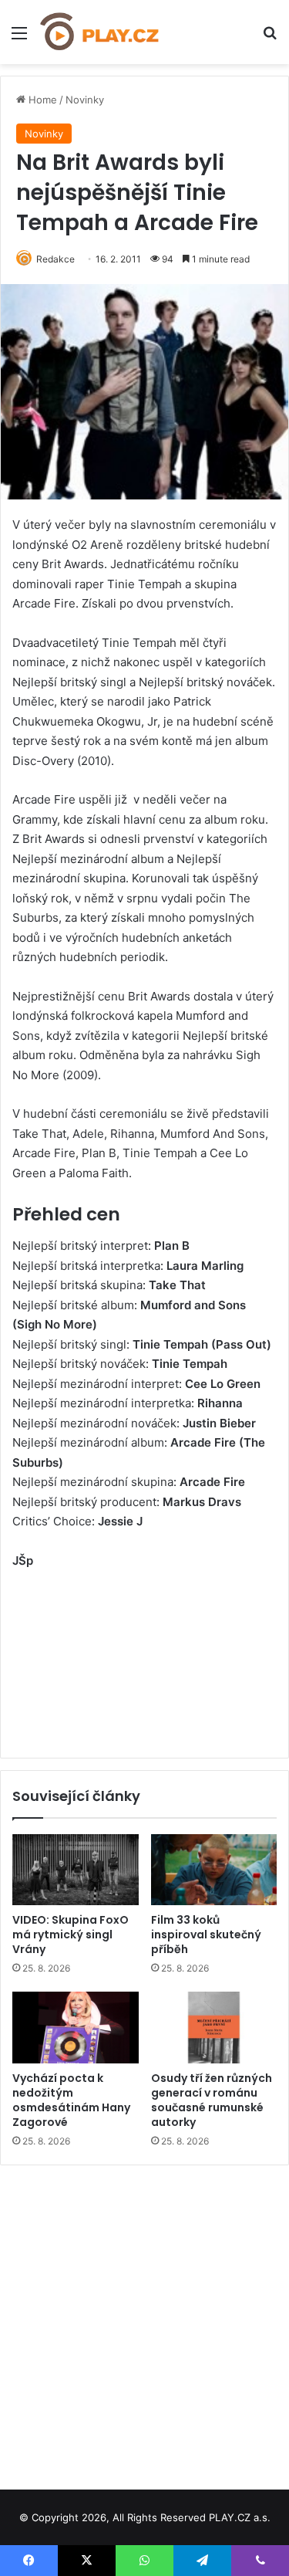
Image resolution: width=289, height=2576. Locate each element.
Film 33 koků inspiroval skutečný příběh (206, 1935)
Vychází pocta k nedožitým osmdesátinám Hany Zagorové (71, 2100)
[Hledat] (270, 38)
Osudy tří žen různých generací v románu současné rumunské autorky (212, 2100)
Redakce (55, 259)
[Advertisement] (144, 2322)
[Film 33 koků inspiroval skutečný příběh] (214, 1870)
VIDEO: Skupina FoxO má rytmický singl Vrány (71, 1935)
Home (41, 100)
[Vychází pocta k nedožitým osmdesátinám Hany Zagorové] (76, 2027)
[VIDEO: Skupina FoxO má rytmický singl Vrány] (76, 1870)
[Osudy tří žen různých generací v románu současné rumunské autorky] (214, 2027)
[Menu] (19, 38)
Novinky (85, 100)
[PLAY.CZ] (100, 32)
